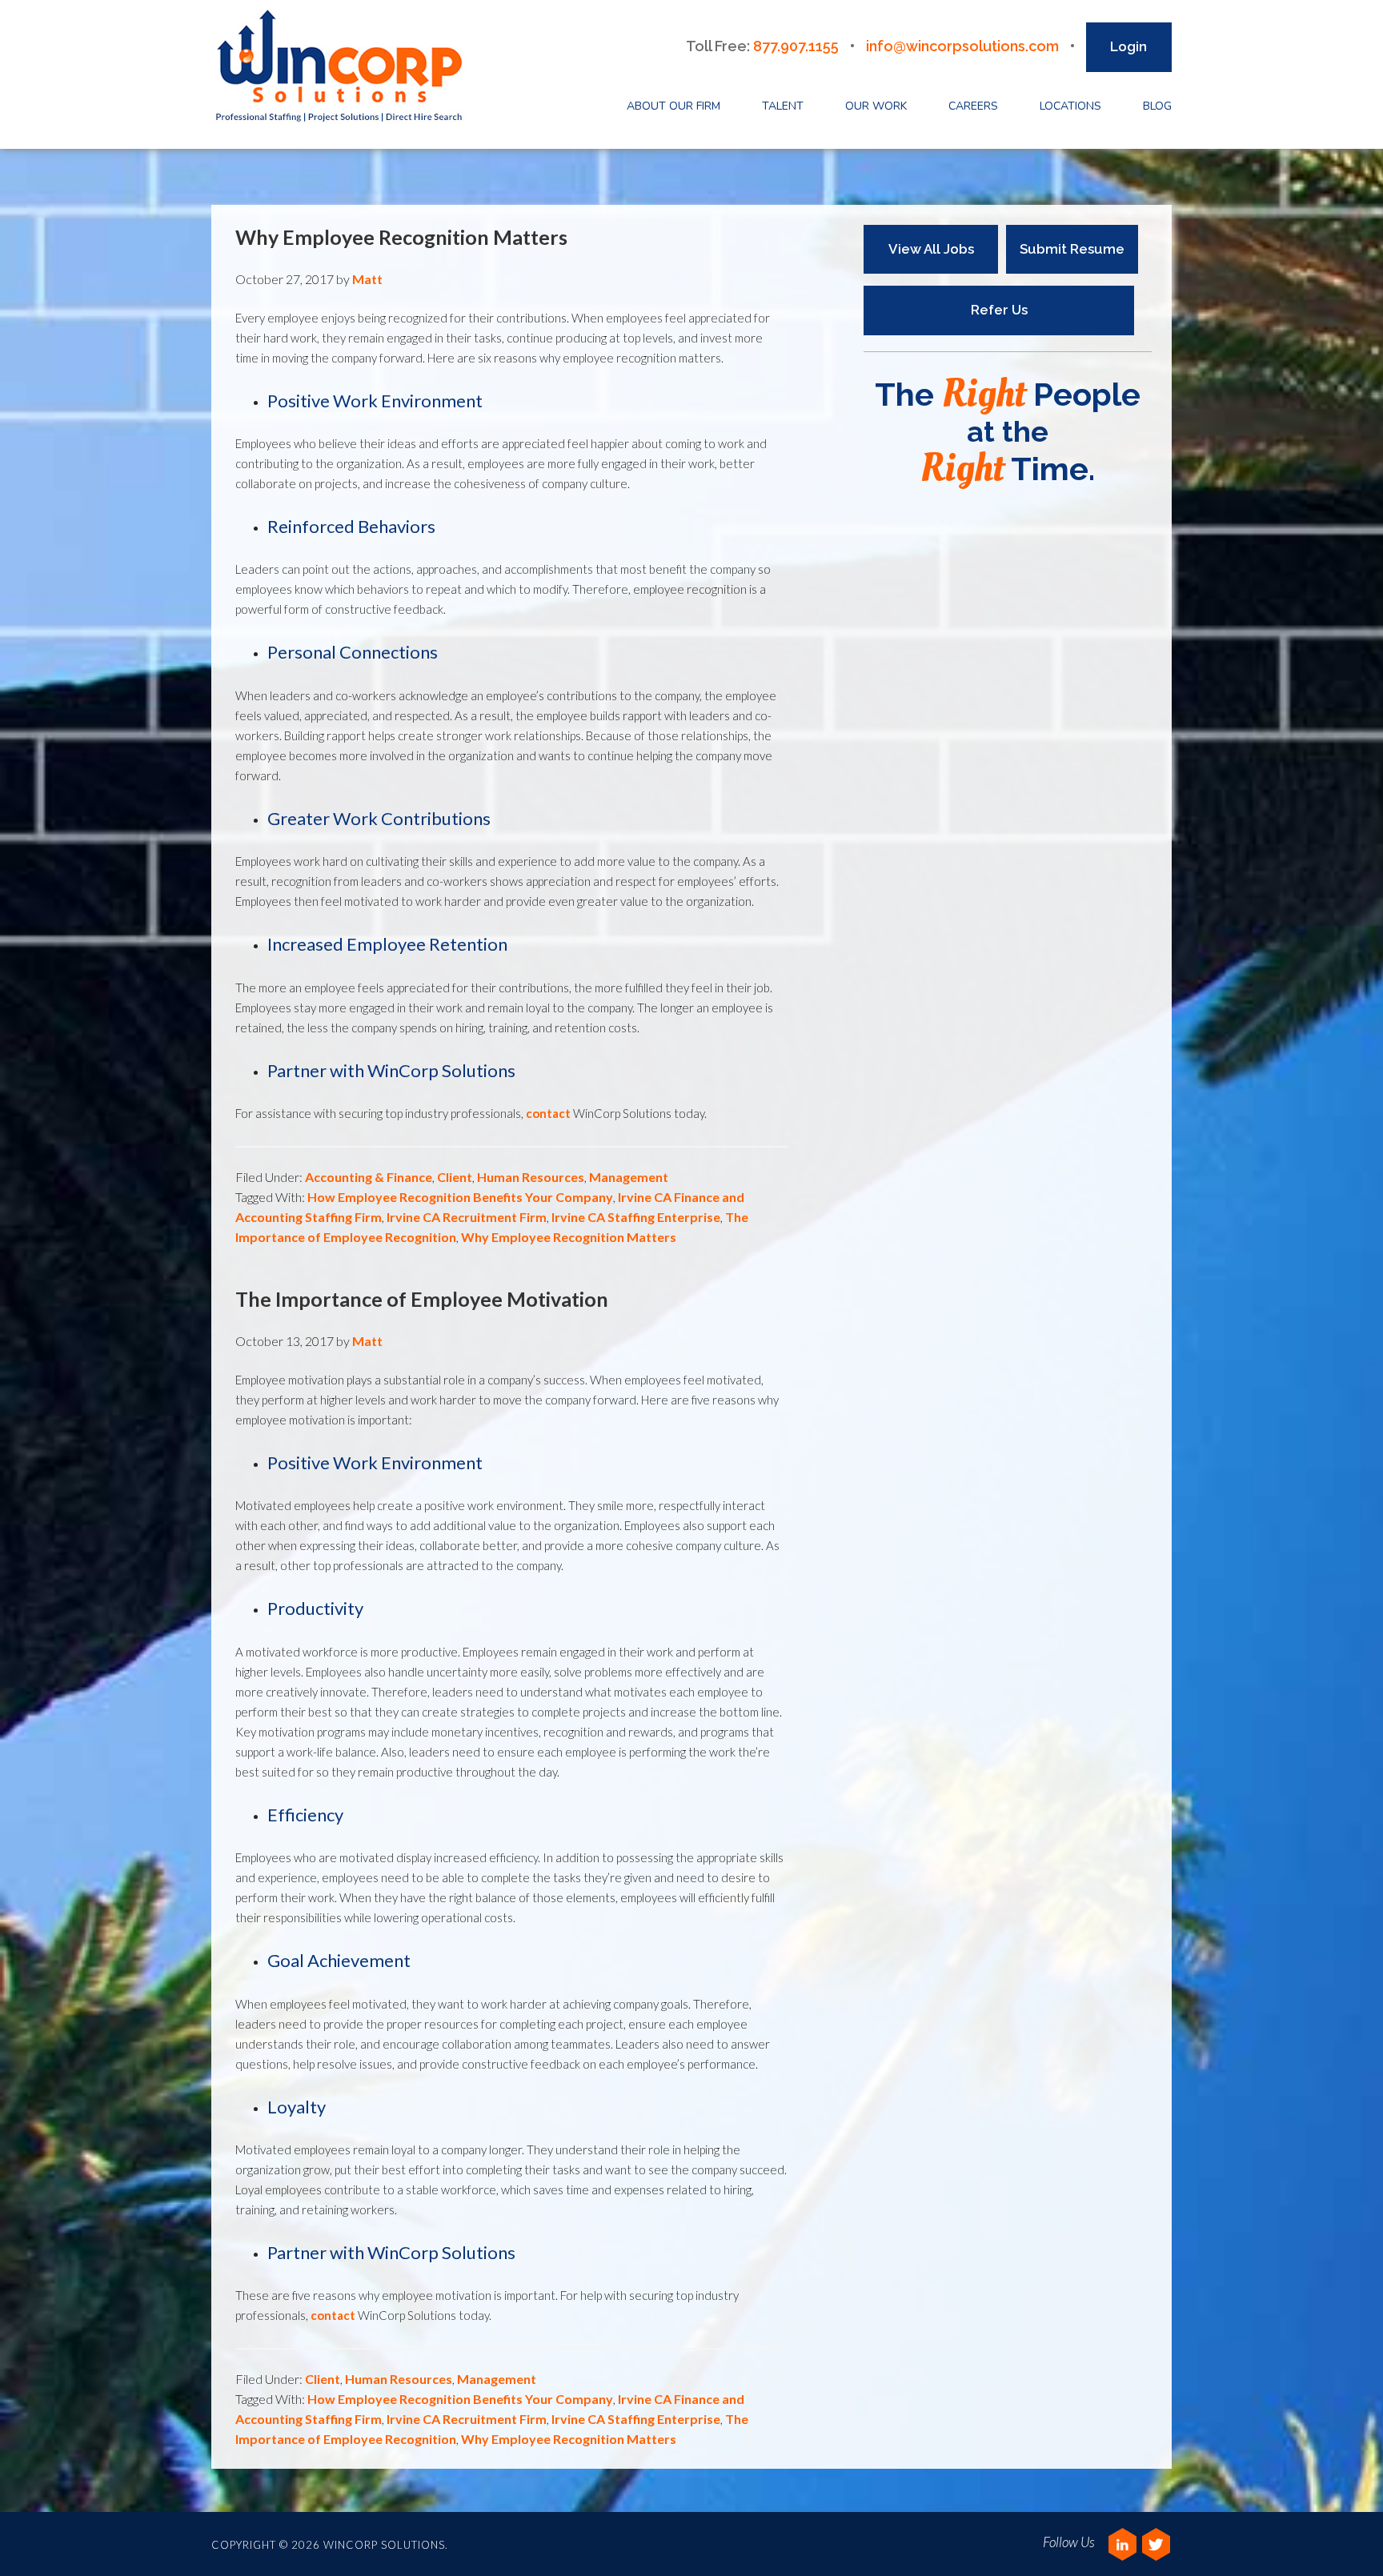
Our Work (876, 106)
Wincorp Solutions (344, 67)
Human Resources (531, 1177)
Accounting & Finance (369, 1177)
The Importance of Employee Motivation (422, 1299)
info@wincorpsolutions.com (962, 46)
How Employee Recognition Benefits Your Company (460, 1197)
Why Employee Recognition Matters (401, 237)
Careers (973, 106)
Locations (1070, 106)
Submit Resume (1072, 249)
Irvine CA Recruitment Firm (467, 1217)
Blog (1157, 106)
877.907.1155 (796, 46)
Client (455, 1177)
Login (1128, 46)
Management (629, 1177)
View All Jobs (931, 249)
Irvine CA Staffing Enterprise (636, 1217)
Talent (783, 106)
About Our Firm (673, 106)
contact (548, 1113)
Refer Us (999, 310)
